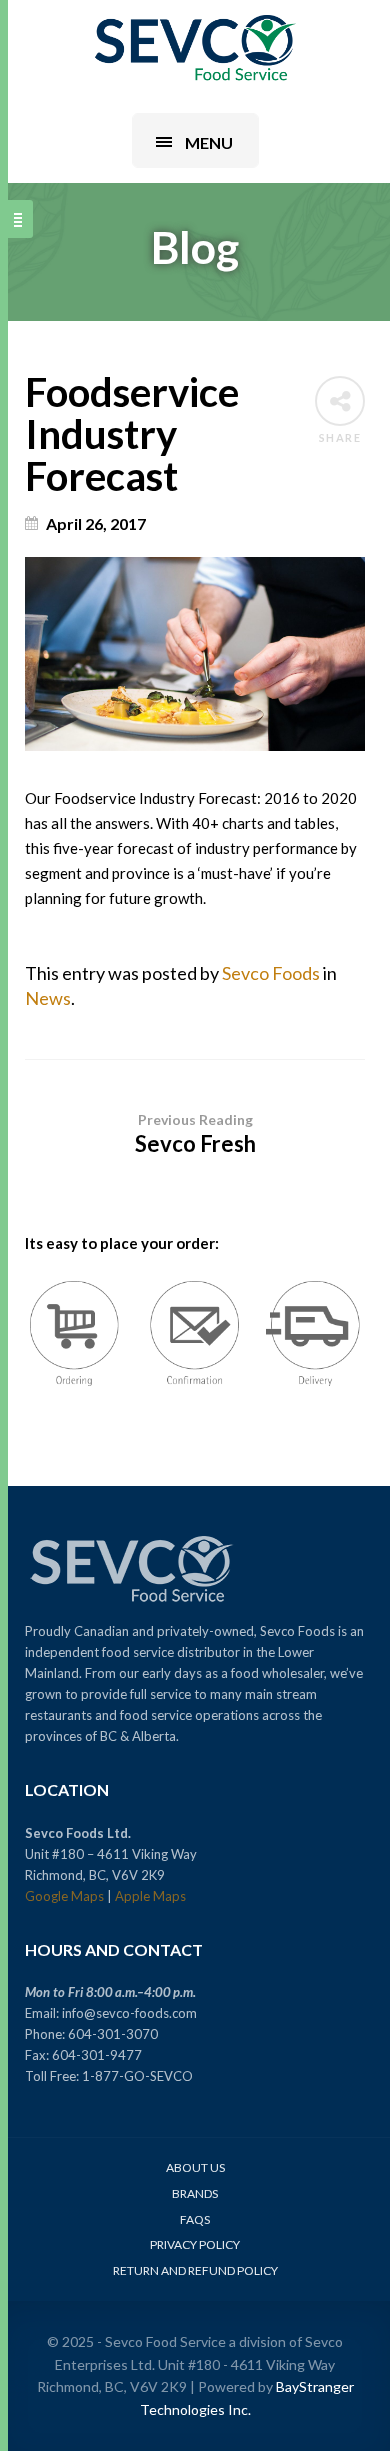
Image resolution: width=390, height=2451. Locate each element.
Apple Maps (150, 1896)
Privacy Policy (195, 2244)
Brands (195, 2193)
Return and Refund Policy (195, 2270)
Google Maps (64, 1896)
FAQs (195, 2219)
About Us (195, 2167)
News (48, 998)
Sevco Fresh (195, 1134)
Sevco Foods (271, 973)
